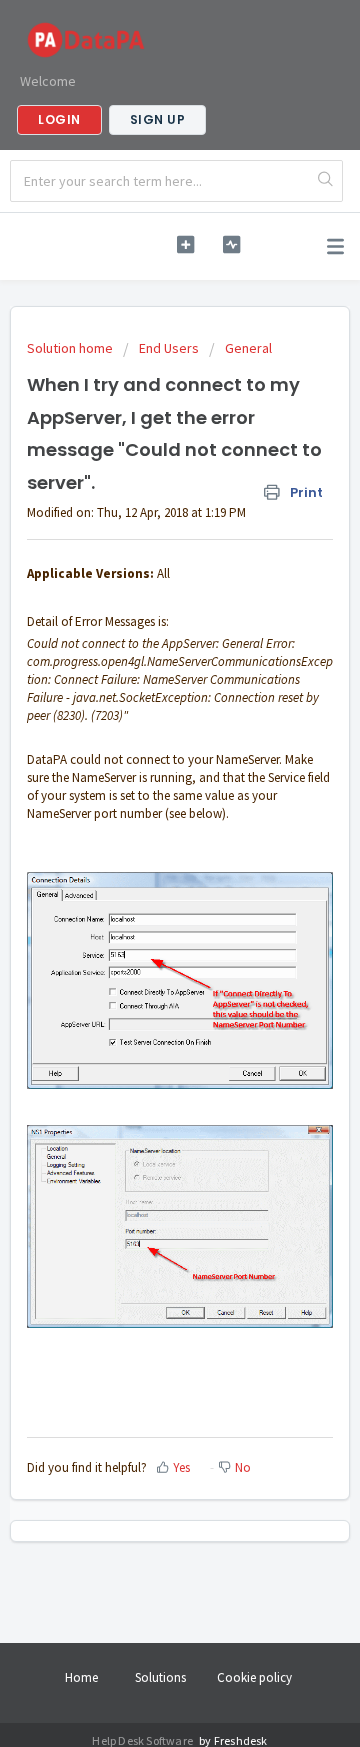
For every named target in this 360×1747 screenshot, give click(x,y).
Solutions (160, 1677)
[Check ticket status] (231, 244)
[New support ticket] (185, 244)
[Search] (325, 181)
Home (81, 1677)
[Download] (143, 873)
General (248, 348)
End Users (169, 348)
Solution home (71, 348)
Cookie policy (254, 1677)
